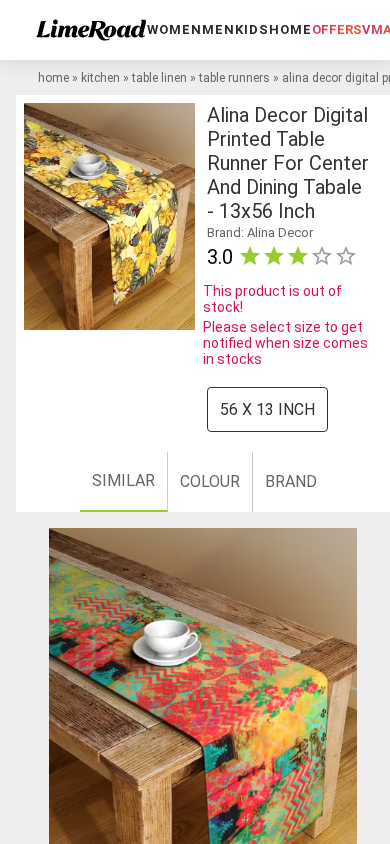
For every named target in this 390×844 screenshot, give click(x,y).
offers (337, 29)
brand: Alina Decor (260, 232)
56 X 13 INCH (267, 409)
